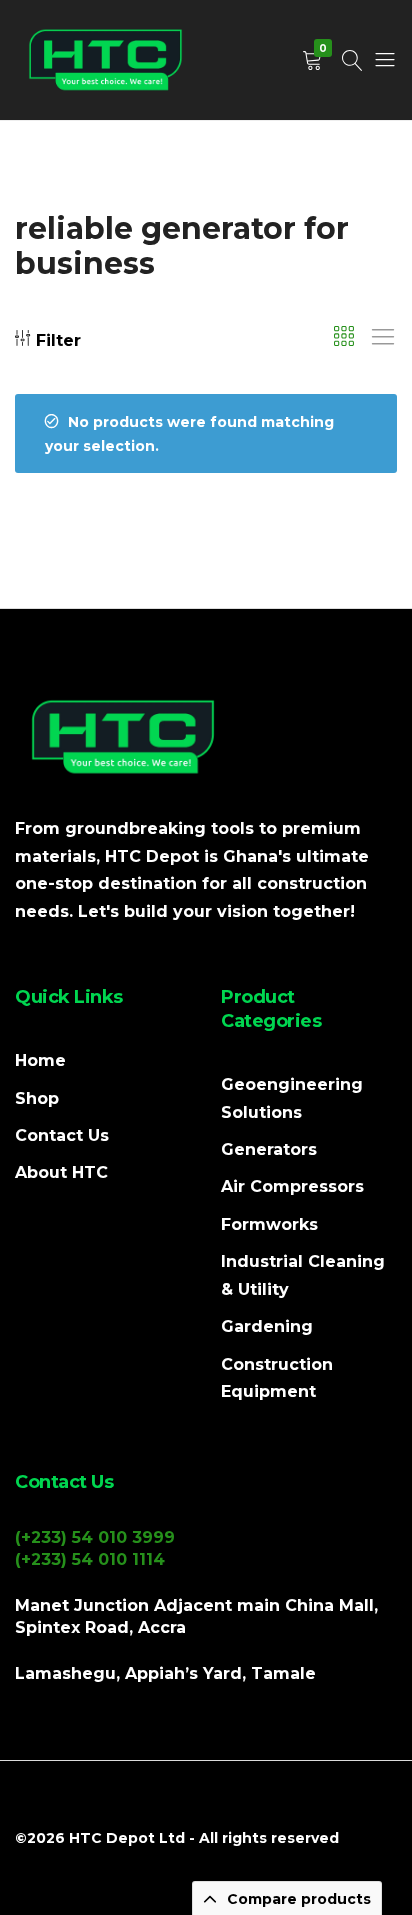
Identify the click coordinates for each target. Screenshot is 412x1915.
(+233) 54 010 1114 (90, 1559)
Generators (269, 1149)
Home (40, 1060)
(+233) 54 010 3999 (95, 1537)
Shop (37, 1098)
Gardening (267, 1326)
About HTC (61, 1172)
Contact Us (62, 1135)
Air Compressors (292, 1186)
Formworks (269, 1224)
